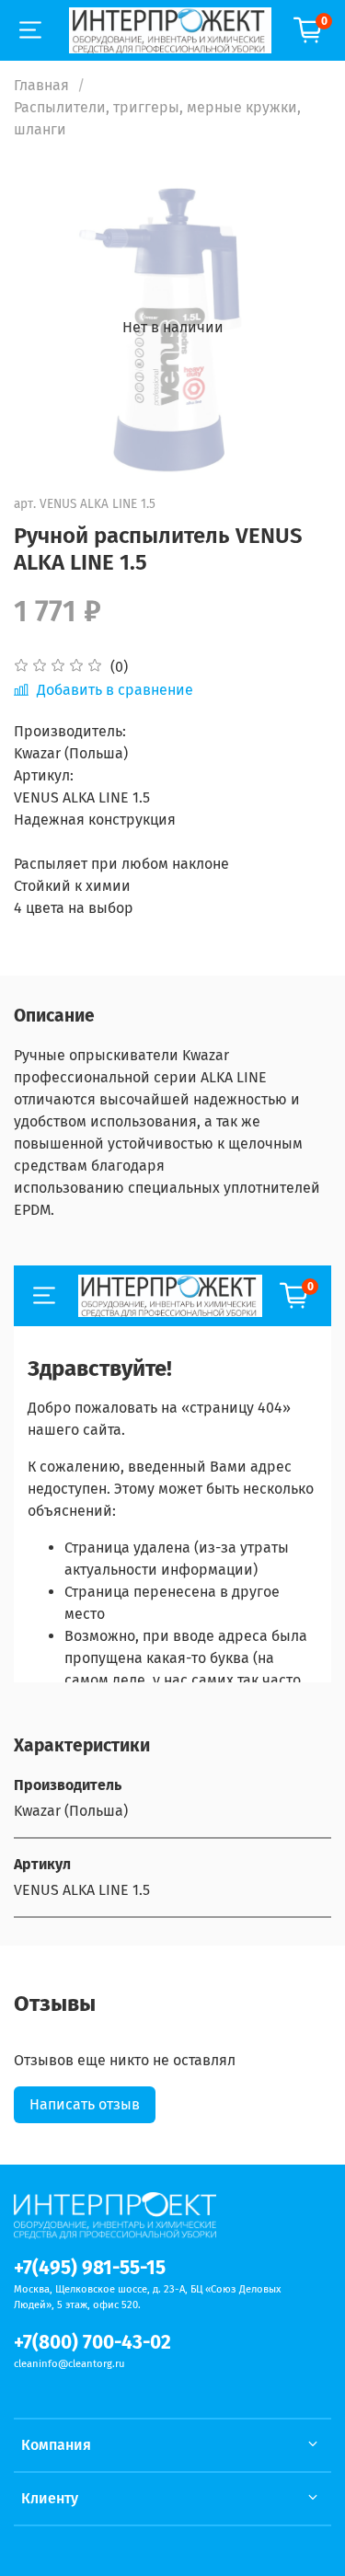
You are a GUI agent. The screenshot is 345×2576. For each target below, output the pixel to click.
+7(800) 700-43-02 (92, 2343)
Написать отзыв (85, 2104)
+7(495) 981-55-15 (90, 2268)
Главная (41, 85)
